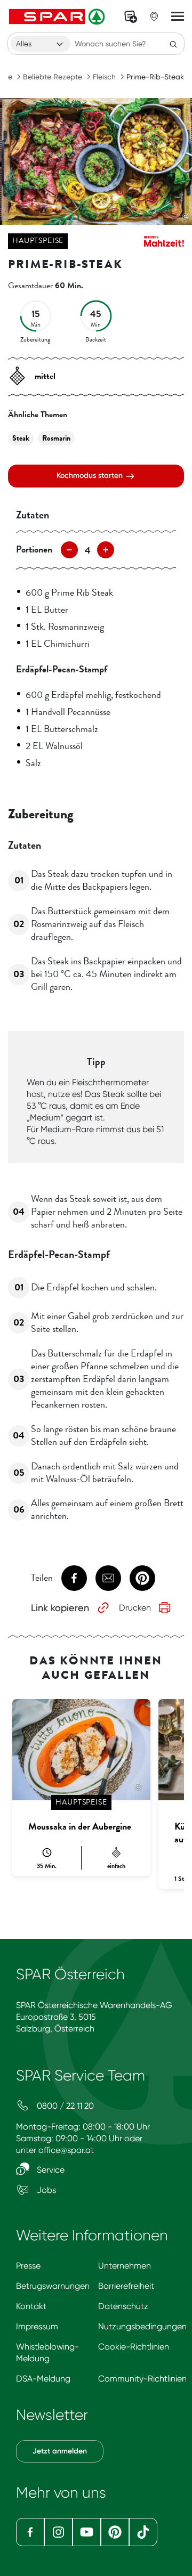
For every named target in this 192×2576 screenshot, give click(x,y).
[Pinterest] (115, 2532)
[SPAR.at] (58, 17)
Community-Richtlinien (142, 2379)
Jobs (45, 2190)
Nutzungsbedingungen (142, 2326)
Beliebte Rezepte (53, 77)
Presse (28, 2266)
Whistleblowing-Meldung (47, 2352)
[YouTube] (87, 2532)
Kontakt (31, 2306)
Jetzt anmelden (60, 2451)
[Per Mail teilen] (108, 1578)
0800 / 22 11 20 (64, 2106)
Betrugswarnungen (53, 2286)
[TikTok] (143, 2532)
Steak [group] (21, 438)
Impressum (37, 2326)
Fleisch (104, 77)
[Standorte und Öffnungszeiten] (154, 17)
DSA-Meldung (43, 2379)
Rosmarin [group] (56, 438)
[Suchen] (173, 44)
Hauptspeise (38, 241)
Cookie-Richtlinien (134, 2347)
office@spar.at (66, 2150)
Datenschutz (123, 2306)
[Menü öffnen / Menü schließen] (178, 17)
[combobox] (41, 44)
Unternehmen (125, 2266)
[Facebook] (30, 2532)
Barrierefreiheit (126, 2286)
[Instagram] (58, 2532)
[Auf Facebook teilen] (74, 1578)
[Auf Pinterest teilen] (142, 1578)
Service (50, 2170)
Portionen (34, 549)
